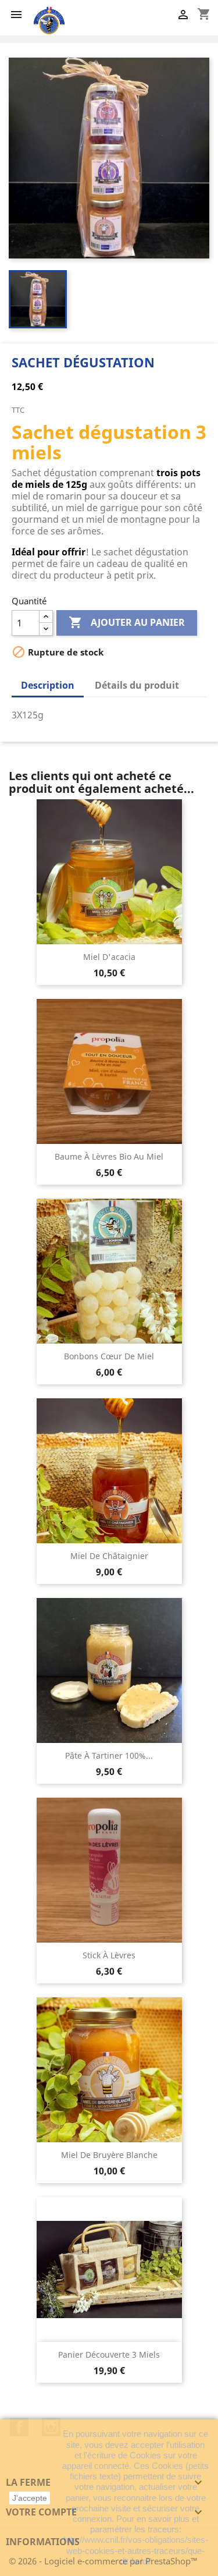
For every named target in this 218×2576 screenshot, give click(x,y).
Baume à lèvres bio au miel (109, 1156)
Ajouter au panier (127, 622)
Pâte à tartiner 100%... (109, 1755)
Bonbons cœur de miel (109, 1356)
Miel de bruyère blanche (109, 2155)
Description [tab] (48, 685)
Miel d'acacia (109, 957)
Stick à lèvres (109, 1955)
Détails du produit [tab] (137, 685)
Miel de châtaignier (109, 1556)
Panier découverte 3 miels (109, 2354)
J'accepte (30, 2498)
